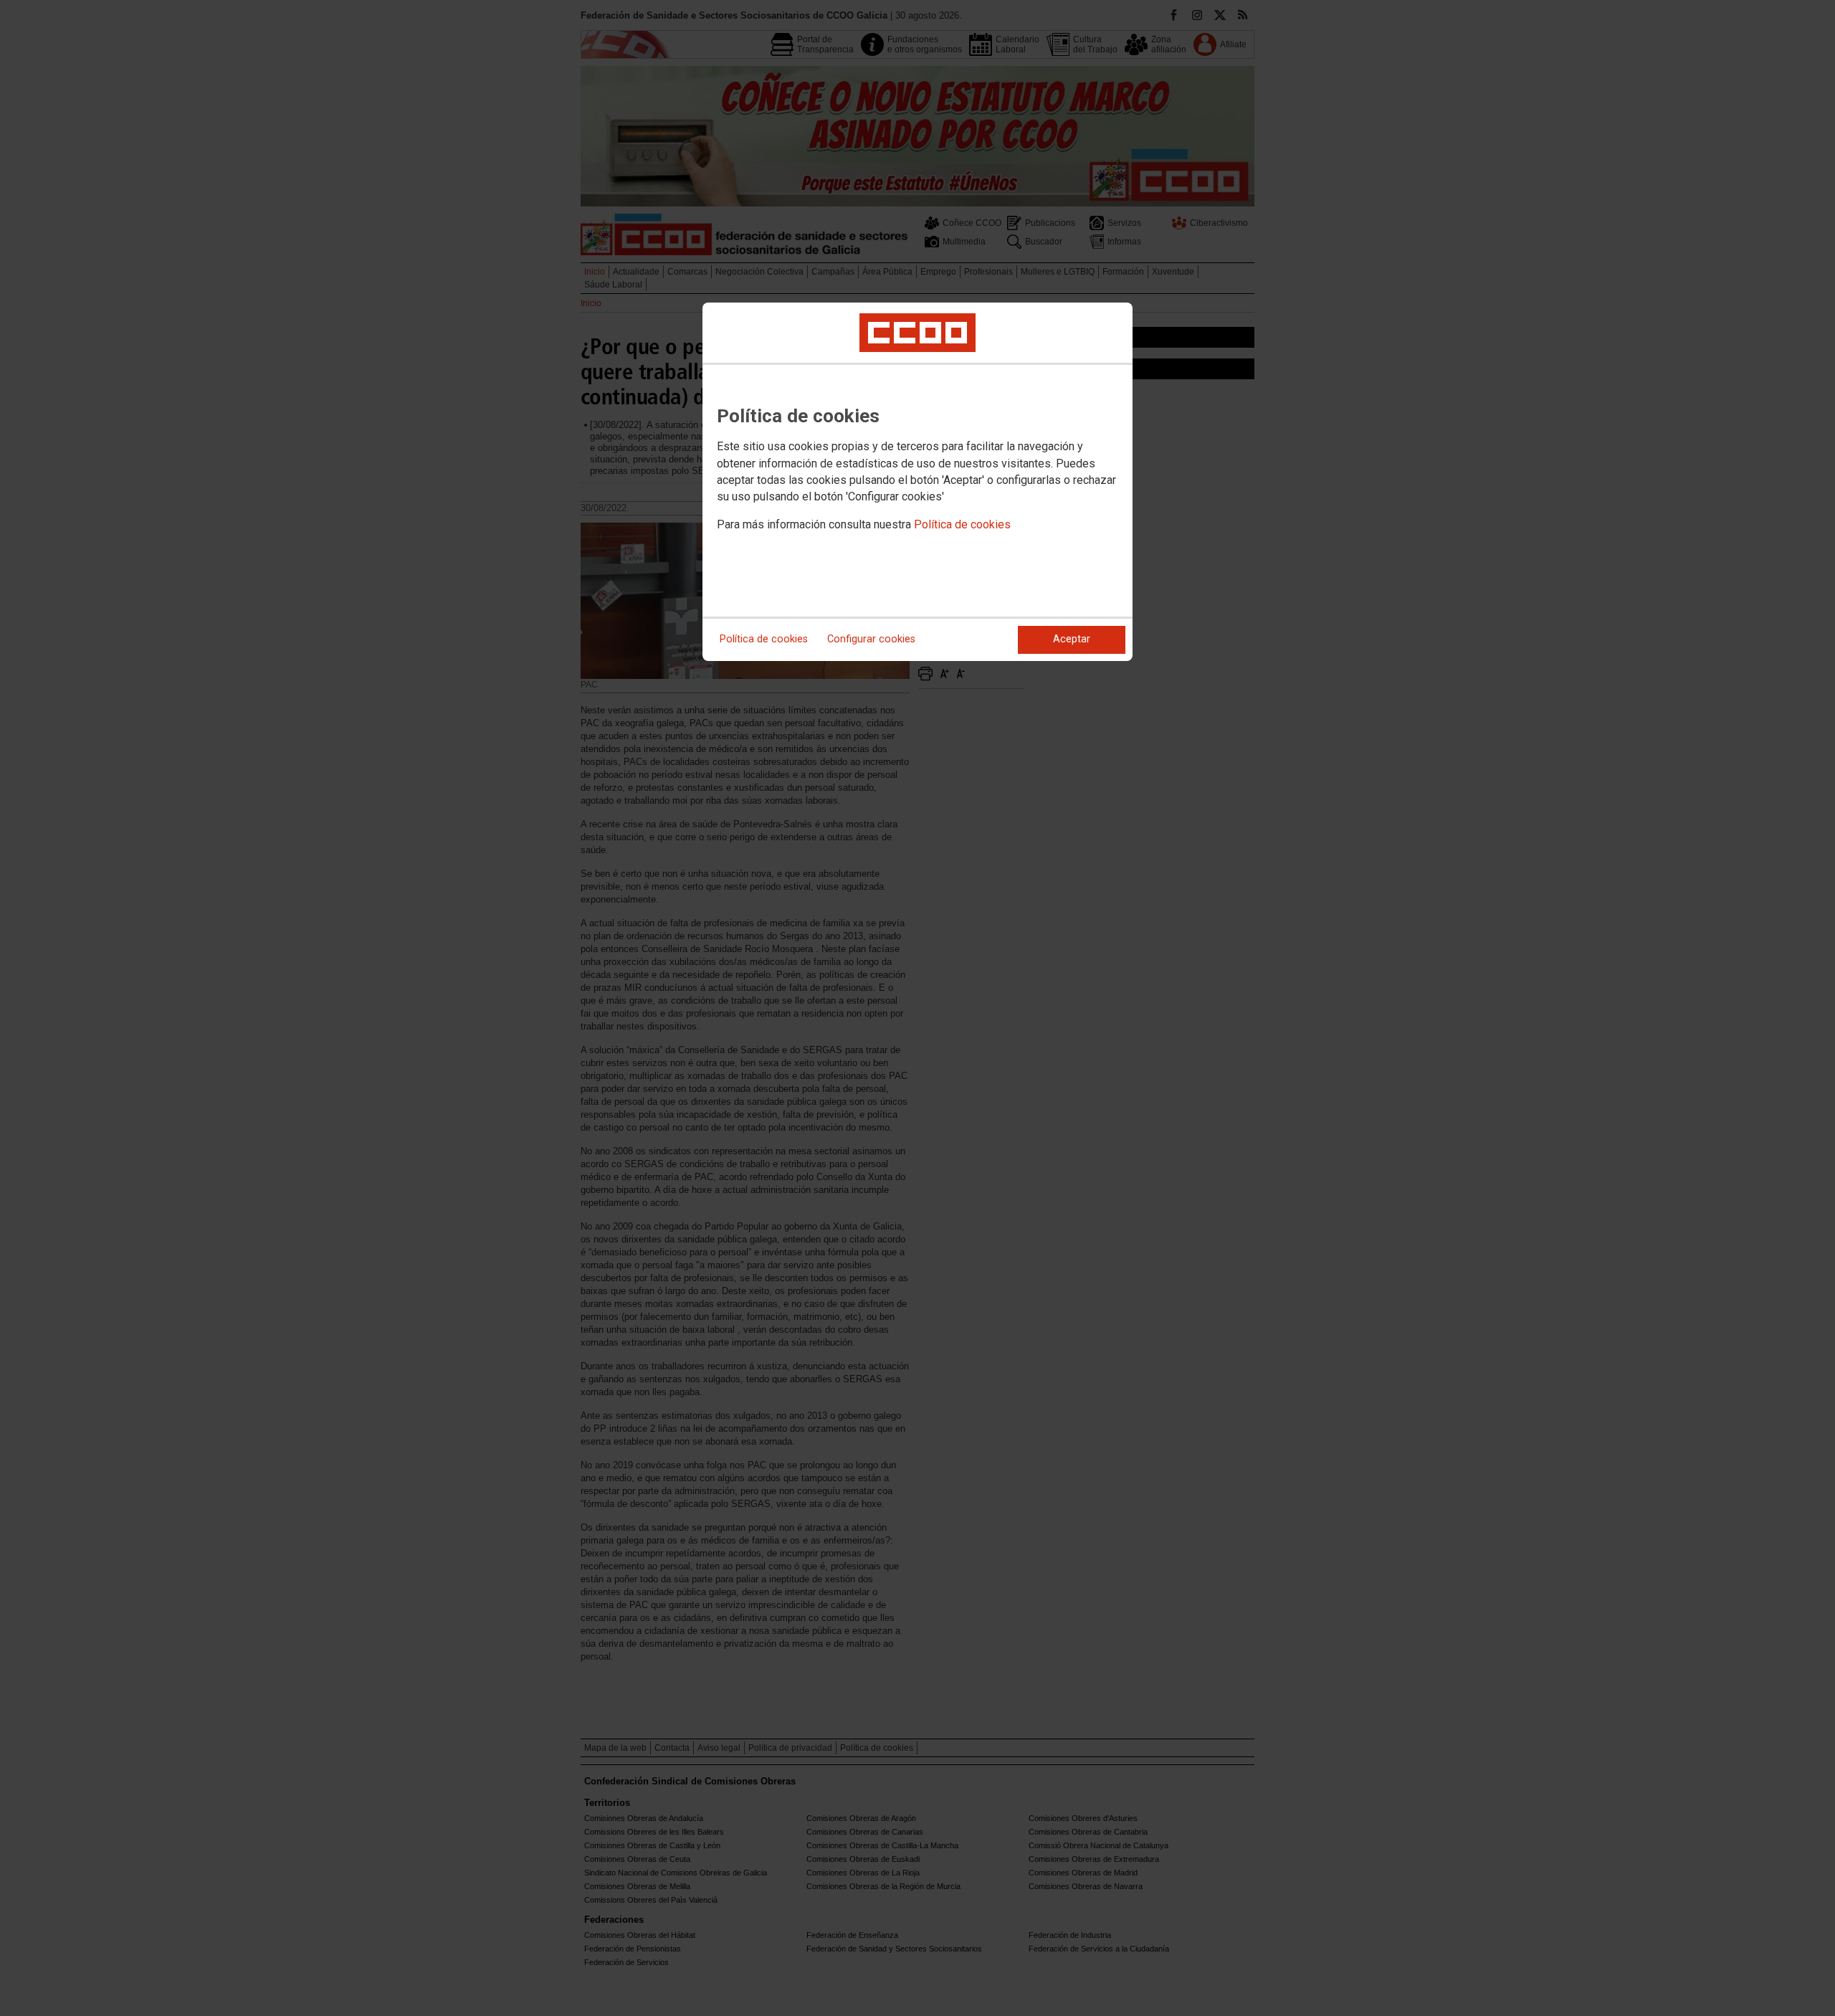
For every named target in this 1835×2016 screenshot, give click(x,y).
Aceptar (1072, 639)
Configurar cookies (871, 639)
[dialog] (917, 482)
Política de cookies (962, 524)
